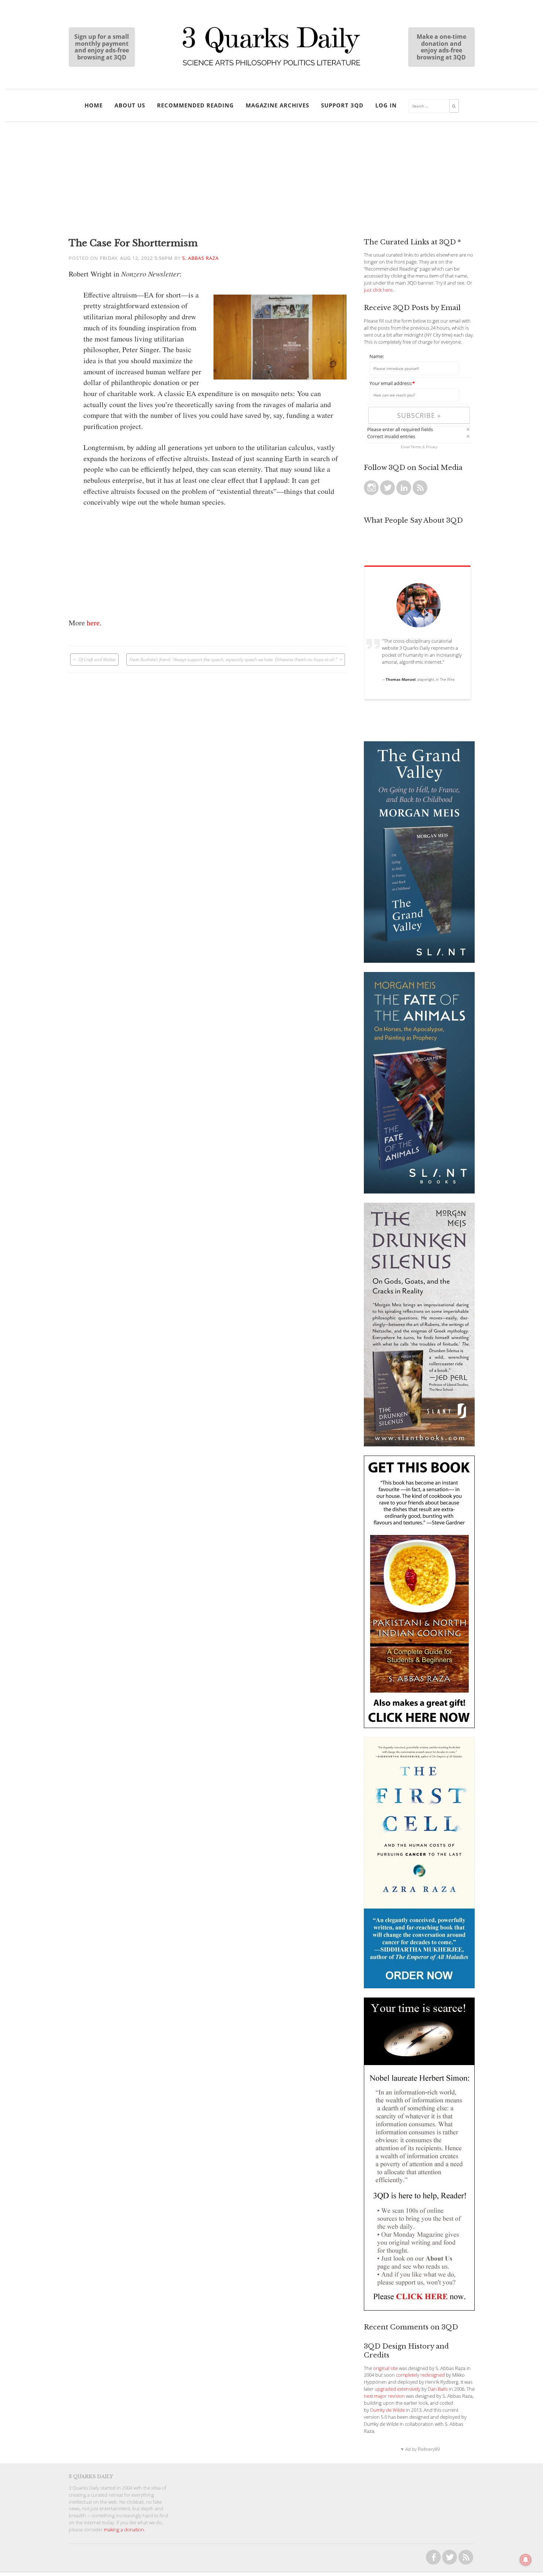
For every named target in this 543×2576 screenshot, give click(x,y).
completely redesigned (420, 2375)
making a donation (124, 2530)
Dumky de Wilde (387, 2410)
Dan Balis (438, 2389)
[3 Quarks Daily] (271, 66)
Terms (416, 447)
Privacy (432, 447)
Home (94, 105)
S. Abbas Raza (200, 258)
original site (385, 2368)
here (93, 623)
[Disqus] (208, 765)
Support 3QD (342, 105)
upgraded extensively (397, 2389)
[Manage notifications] (526, 2560)
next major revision (384, 2396)
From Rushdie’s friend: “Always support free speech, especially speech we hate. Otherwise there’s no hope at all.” (233, 659)
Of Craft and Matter (97, 659)
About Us (130, 105)
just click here (378, 290)
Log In (386, 105)
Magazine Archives (277, 105)
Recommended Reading (195, 105)
